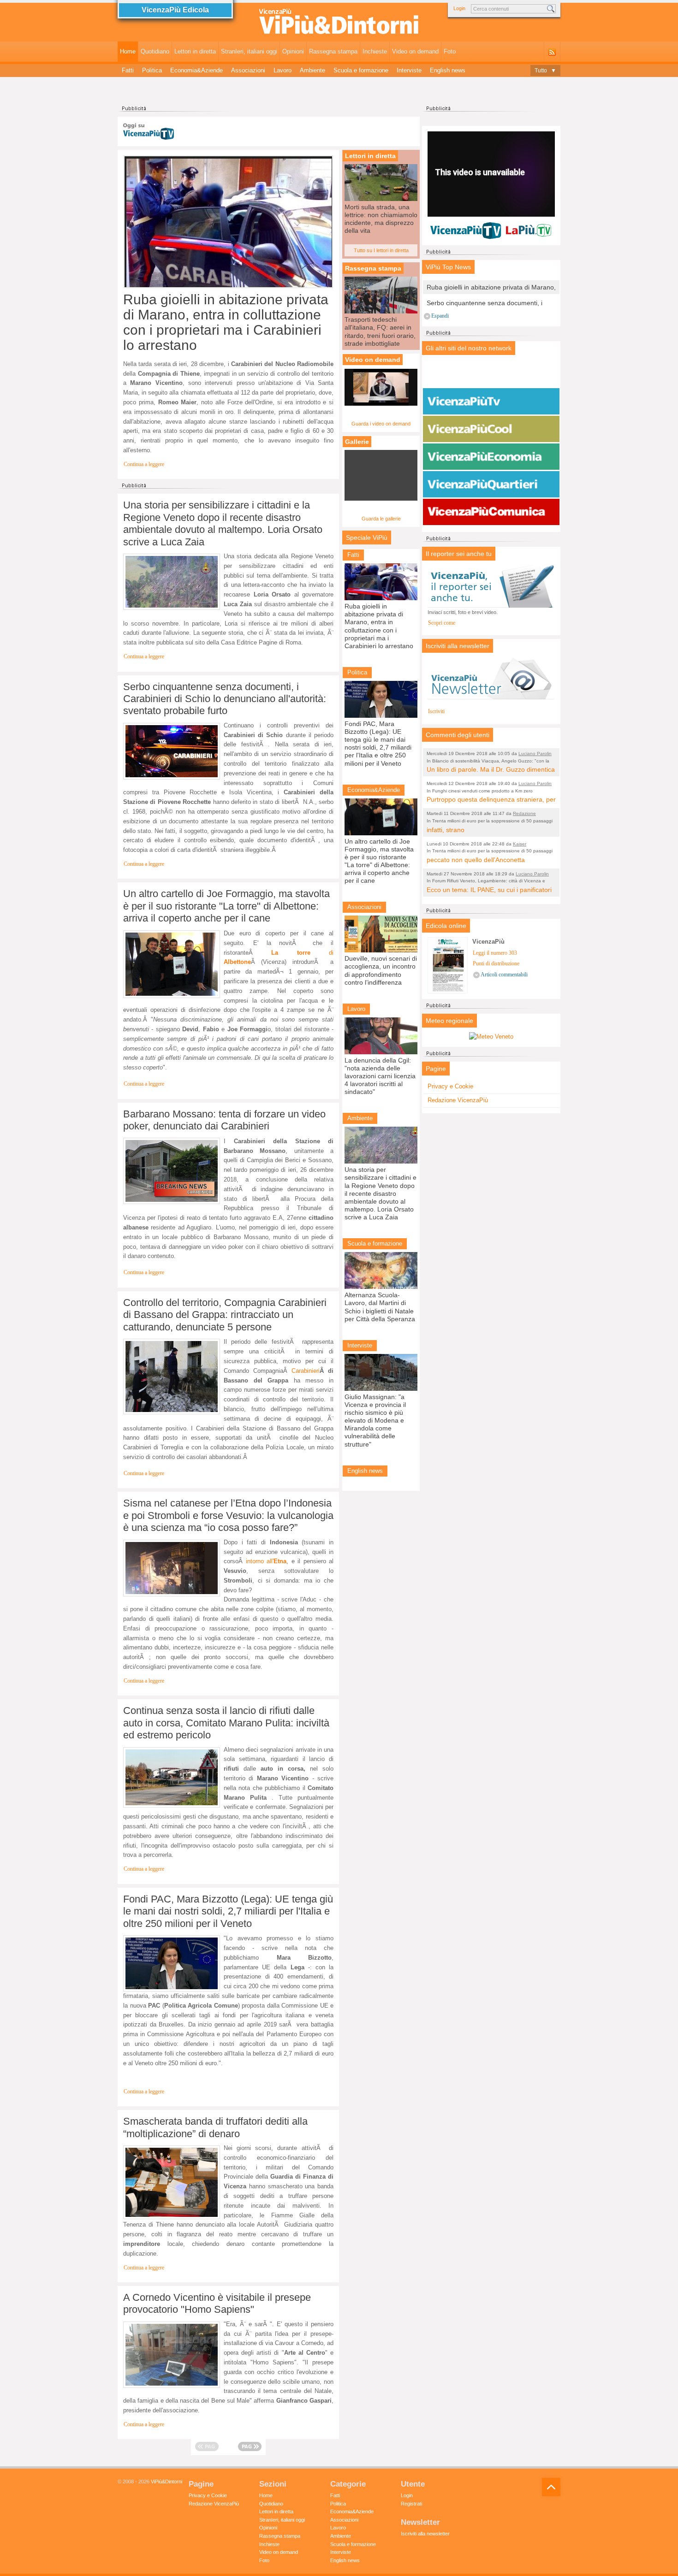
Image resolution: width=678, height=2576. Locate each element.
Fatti (128, 70)
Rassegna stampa (333, 51)
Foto (450, 51)
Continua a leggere (144, 464)
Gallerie (357, 442)
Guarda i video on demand (381, 424)
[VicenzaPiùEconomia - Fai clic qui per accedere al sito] (491, 457)
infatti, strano (446, 830)
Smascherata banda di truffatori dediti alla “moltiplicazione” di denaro (215, 2127)
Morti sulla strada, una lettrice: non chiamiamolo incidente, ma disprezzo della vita (381, 219)
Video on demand (415, 51)
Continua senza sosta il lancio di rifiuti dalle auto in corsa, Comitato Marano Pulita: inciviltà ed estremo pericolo (226, 1723)
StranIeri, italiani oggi (249, 51)
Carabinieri (306, 1371)
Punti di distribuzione (496, 964)
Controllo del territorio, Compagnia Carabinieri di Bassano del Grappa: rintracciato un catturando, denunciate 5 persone (225, 1315)
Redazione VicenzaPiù (458, 1100)
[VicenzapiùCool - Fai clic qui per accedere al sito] (491, 429)
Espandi (440, 316)
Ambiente (312, 70)
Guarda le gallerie (381, 519)
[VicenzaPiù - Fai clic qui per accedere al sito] (491, 374)
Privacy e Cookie (450, 1086)
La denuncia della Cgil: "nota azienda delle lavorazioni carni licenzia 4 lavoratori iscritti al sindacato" (380, 1076)
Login (459, 8)
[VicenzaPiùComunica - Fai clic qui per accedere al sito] (491, 512)
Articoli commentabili (504, 975)
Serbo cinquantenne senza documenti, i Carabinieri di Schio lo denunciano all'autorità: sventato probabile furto (225, 699)
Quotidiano (155, 51)
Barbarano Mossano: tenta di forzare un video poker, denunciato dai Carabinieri (224, 1120)
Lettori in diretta (195, 51)
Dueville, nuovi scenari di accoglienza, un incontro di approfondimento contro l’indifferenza (381, 970)
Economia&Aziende (196, 70)
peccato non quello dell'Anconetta (476, 860)
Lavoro (282, 70)
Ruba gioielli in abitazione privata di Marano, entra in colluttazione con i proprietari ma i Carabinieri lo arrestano (226, 322)
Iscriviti (436, 712)
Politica (152, 70)
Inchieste (375, 51)
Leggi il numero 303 (495, 953)
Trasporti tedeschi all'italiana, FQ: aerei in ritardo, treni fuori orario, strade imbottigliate (380, 331)
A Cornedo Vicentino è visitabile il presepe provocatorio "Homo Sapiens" (217, 2303)
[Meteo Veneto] (491, 1037)
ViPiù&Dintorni (167, 2481)
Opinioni (293, 51)
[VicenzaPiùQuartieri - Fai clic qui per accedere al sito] (491, 484)
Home (128, 51)
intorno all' (266, 1561)
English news (448, 70)
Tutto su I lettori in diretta (381, 250)
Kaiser (520, 844)
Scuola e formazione (361, 70)
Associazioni (248, 70)
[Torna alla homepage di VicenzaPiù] (339, 24)
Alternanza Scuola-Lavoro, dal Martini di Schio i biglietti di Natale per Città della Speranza (380, 1307)
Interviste (409, 70)
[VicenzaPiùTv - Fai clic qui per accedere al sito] (491, 402)
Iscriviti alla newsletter (425, 2534)
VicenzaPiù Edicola (175, 10)
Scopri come (442, 623)
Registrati (411, 2504)
